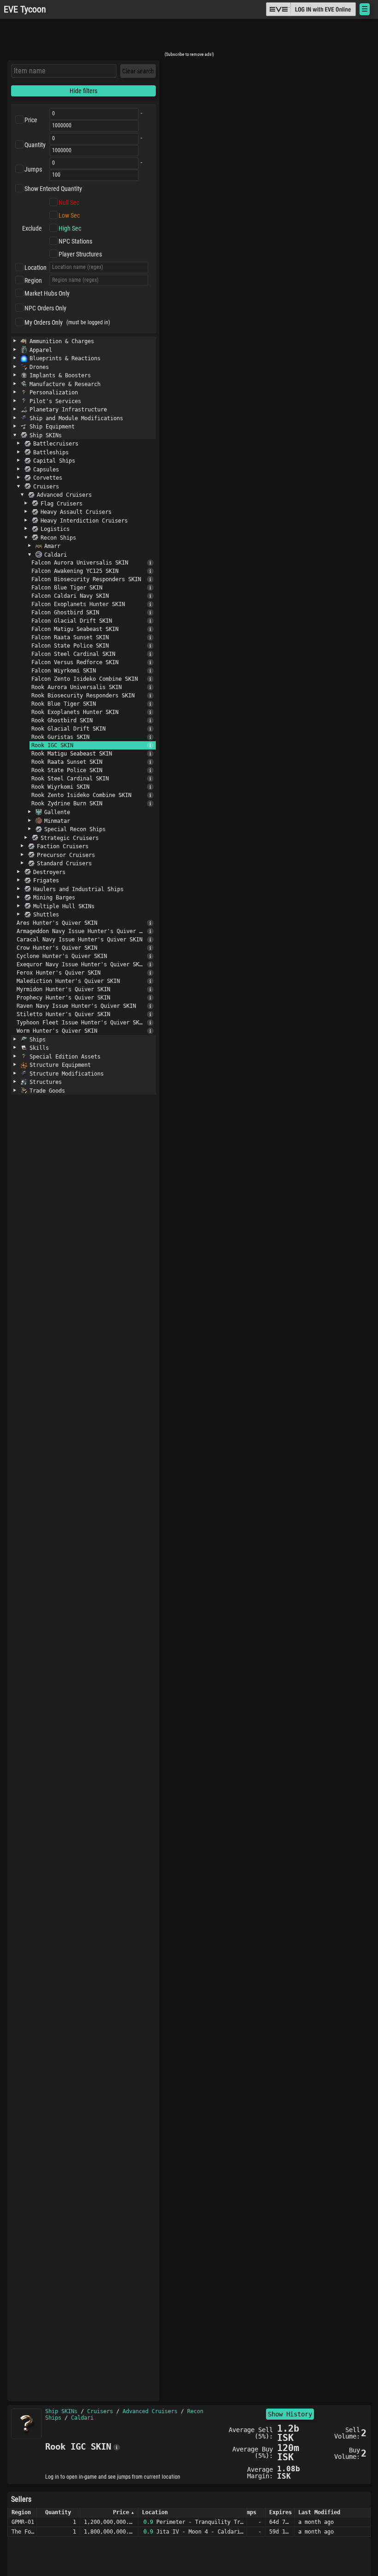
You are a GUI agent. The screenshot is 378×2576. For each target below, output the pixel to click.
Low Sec (69, 215)
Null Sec (69, 202)
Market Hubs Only (47, 293)
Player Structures (80, 254)
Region (33, 280)
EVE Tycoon (25, 9)
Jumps (33, 169)
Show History (290, 2414)
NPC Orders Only (45, 308)
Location (35, 268)
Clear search (138, 71)
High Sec (70, 228)
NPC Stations (75, 241)
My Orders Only (44, 322)
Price (31, 120)
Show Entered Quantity (53, 189)
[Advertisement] (189, 38)
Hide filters (83, 91)
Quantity (35, 145)
